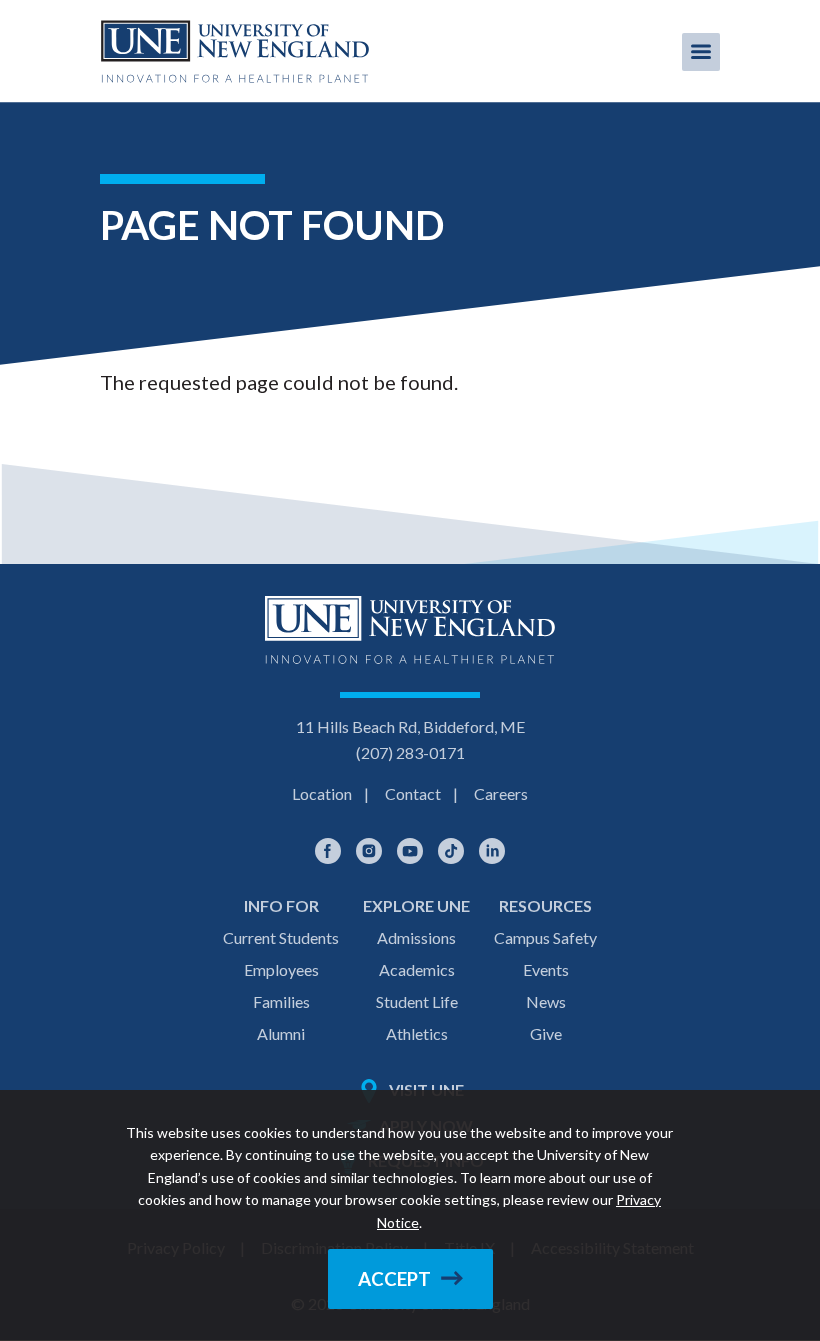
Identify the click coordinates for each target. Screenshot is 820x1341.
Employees (281, 969)
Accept (394, 1279)
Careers (501, 793)
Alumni (281, 1033)
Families (281, 1001)
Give (546, 1033)
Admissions (416, 937)
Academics (417, 969)
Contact (413, 793)
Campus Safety (545, 937)
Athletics (417, 1033)
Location (322, 793)
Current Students (281, 937)
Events (546, 969)
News (546, 1001)
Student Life (417, 1001)
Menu (701, 52)
